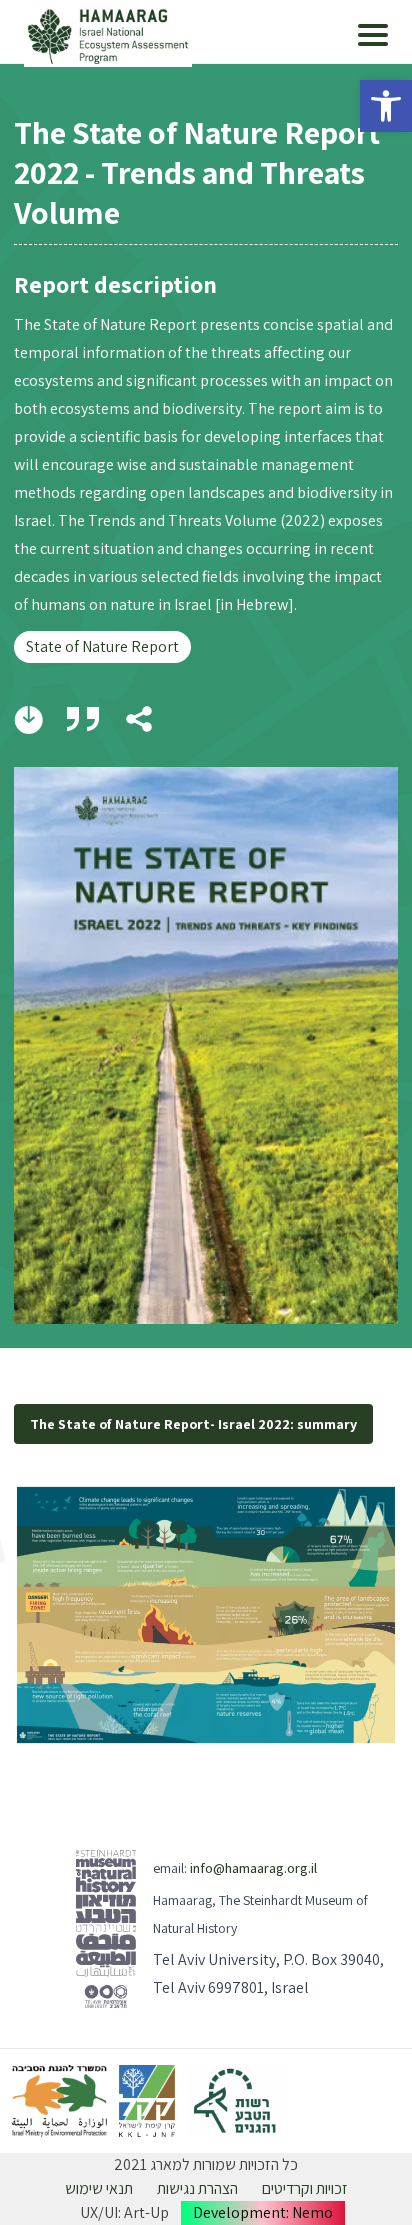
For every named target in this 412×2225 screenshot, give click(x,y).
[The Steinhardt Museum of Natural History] (106, 1929)
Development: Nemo (263, 2212)
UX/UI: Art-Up (124, 2212)
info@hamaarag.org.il (253, 1868)
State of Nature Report (102, 646)
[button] (386, 106)
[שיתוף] (139, 719)
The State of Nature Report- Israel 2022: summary (193, 1424)
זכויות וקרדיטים (305, 2188)
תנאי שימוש (99, 2188)
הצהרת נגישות (197, 2188)
